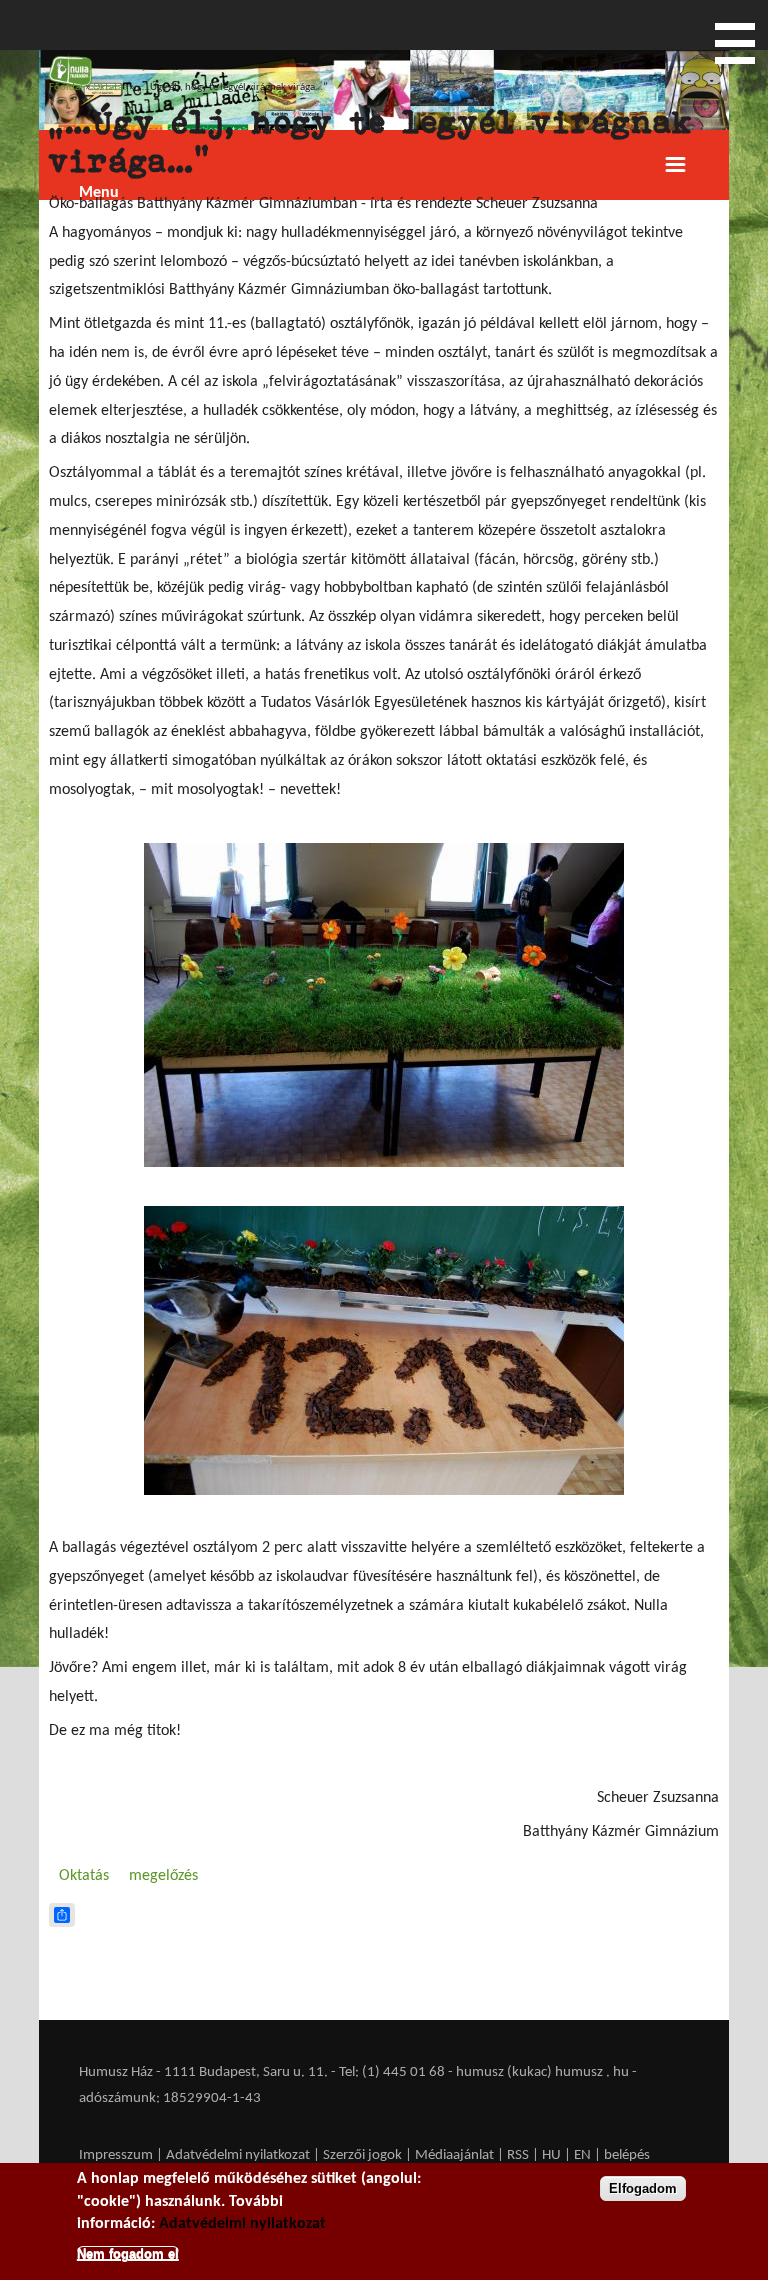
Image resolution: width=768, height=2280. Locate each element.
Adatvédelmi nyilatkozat (238, 2155)
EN (582, 2155)
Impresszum (116, 2155)
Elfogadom (643, 2188)
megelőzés (163, 1876)
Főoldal (66, 87)
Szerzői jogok (362, 2155)
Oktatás (110, 87)
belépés (627, 2155)
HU (551, 2155)
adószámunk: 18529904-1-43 (170, 2098)
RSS (518, 2155)
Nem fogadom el (128, 2253)
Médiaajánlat (456, 2155)
